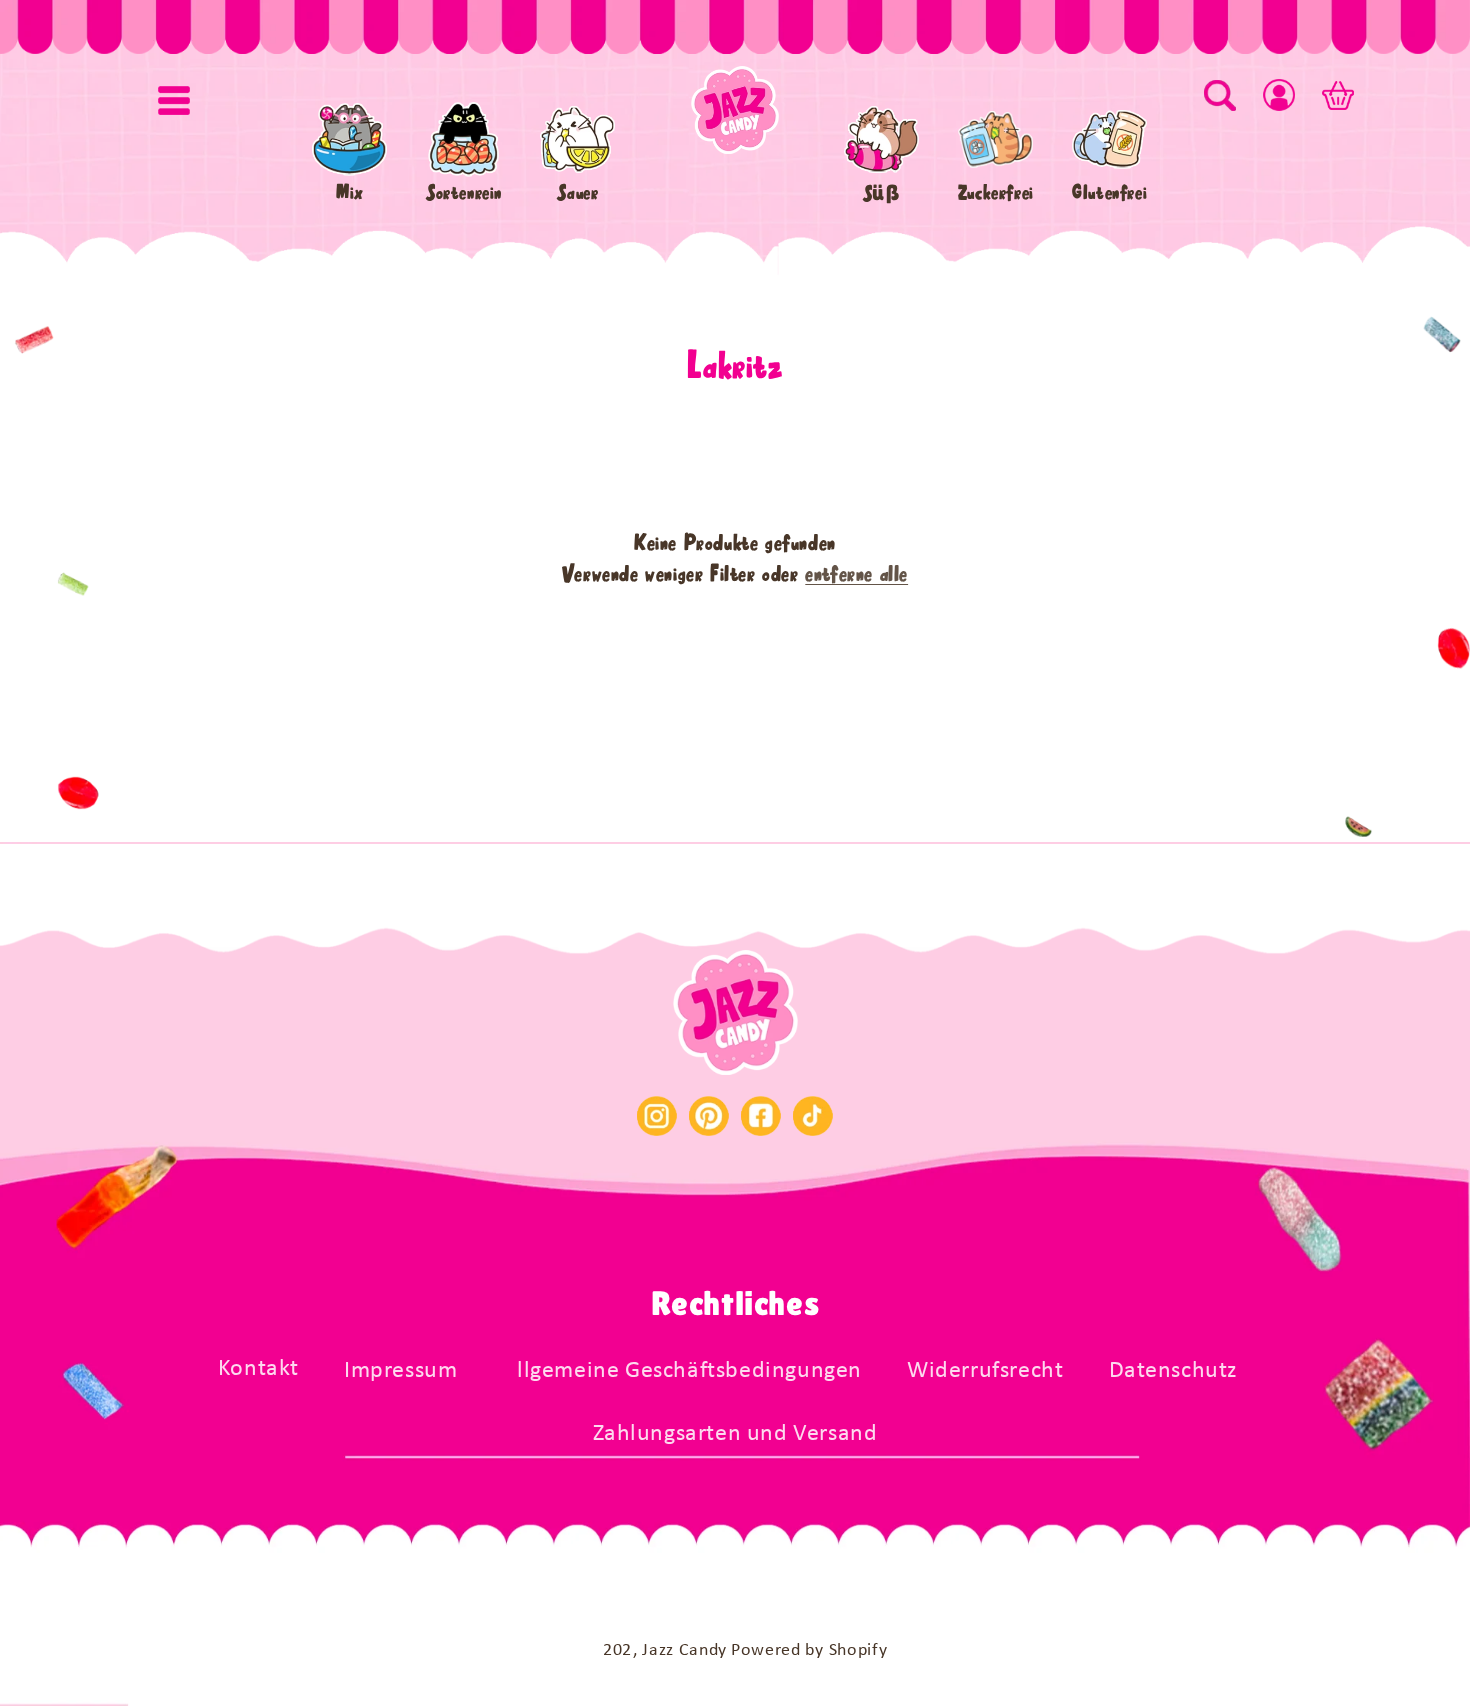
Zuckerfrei (996, 192)
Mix (350, 192)
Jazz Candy (684, 1650)
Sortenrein (464, 192)
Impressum (400, 1371)
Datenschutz (1173, 1371)
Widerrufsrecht (985, 1371)
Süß (882, 192)
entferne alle (856, 574)
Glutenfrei (1109, 192)
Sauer (577, 192)
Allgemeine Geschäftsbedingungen (682, 1371)
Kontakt (258, 1369)
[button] (174, 100)
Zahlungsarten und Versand (735, 1434)
